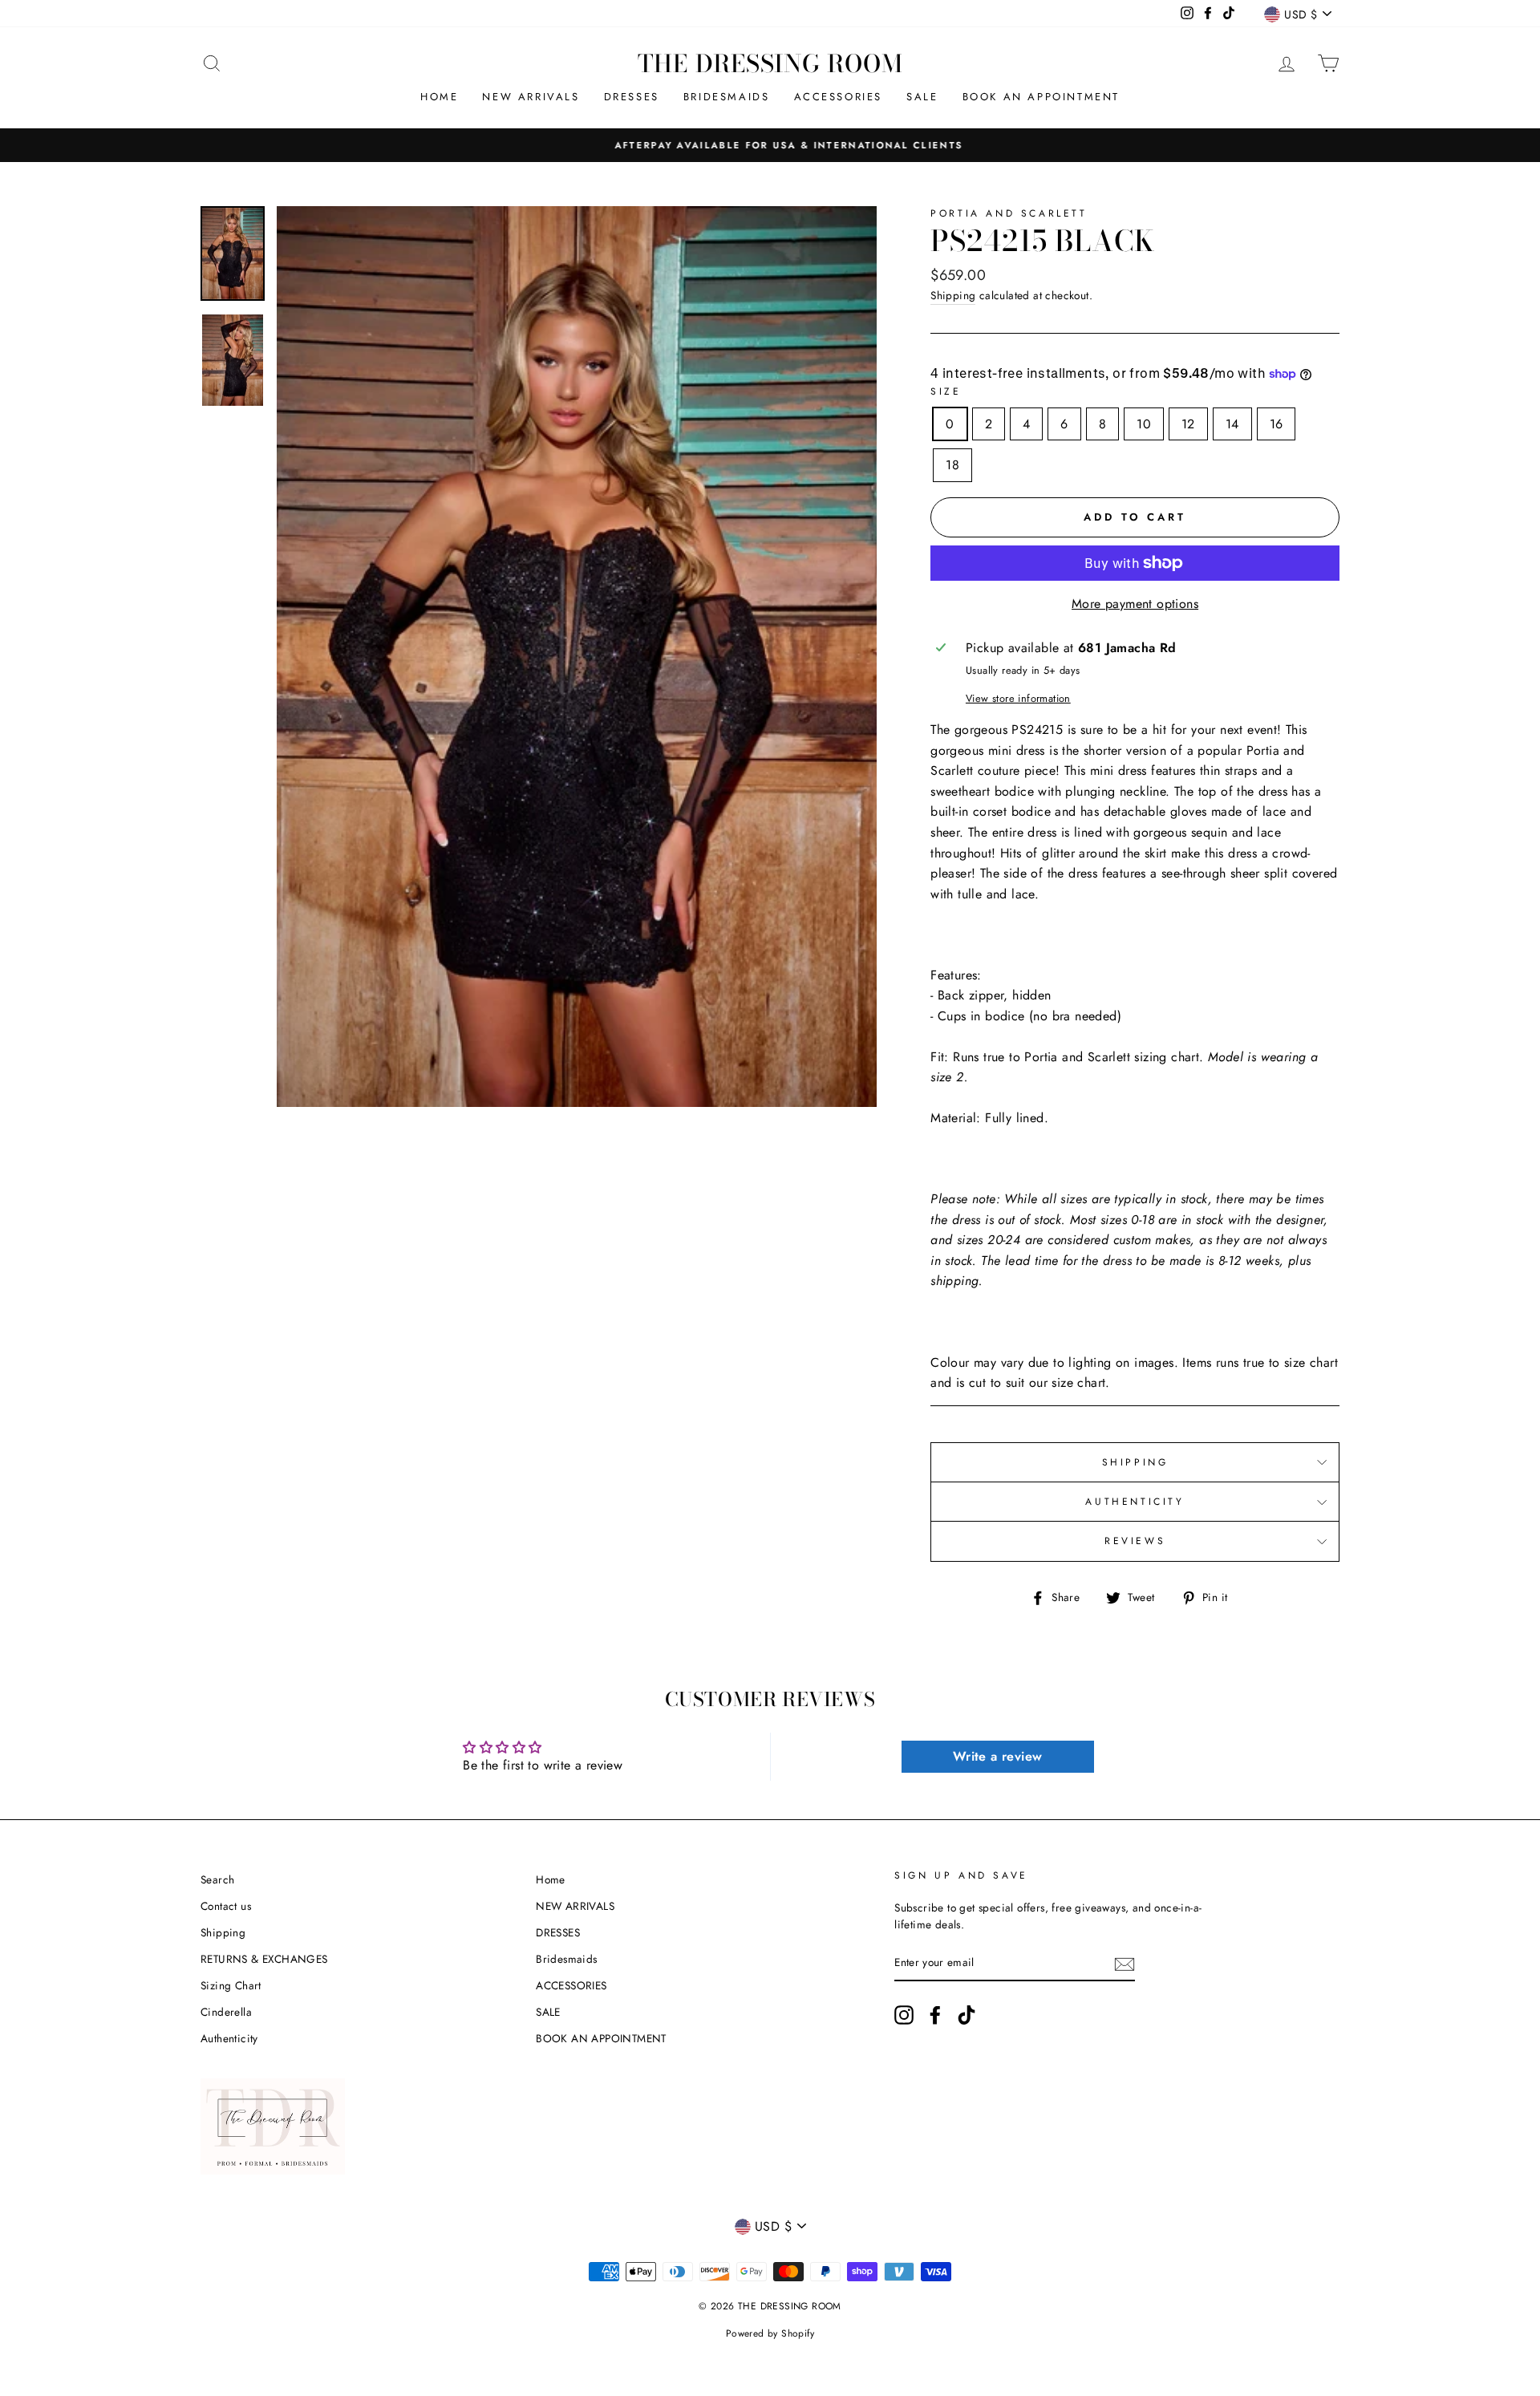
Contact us (226, 1906)
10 (1144, 424)
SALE (922, 97)
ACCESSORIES (839, 97)
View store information (1018, 698)
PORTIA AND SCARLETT (1009, 213)
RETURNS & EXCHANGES (264, 1959)
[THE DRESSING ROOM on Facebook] (935, 2015)
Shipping (953, 295)
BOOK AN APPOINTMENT (1041, 97)
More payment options (1135, 604)
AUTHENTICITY (1135, 1502)
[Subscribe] (1125, 1964)
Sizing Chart (231, 1985)
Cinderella (226, 2012)
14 (1232, 424)
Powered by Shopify (770, 2333)
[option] (770, 145)
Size (946, 391)
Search (217, 1879)
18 (952, 465)
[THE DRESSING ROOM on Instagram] (904, 2015)
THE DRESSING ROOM (770, 63)
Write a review (998, 1756)
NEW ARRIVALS (531, 97)
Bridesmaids (727, 97)
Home (439, 97)
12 (1188, 424)
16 (1277, 424)
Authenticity (229, 2038)
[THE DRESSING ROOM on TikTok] (967, 2015)
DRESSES (632, 97)
